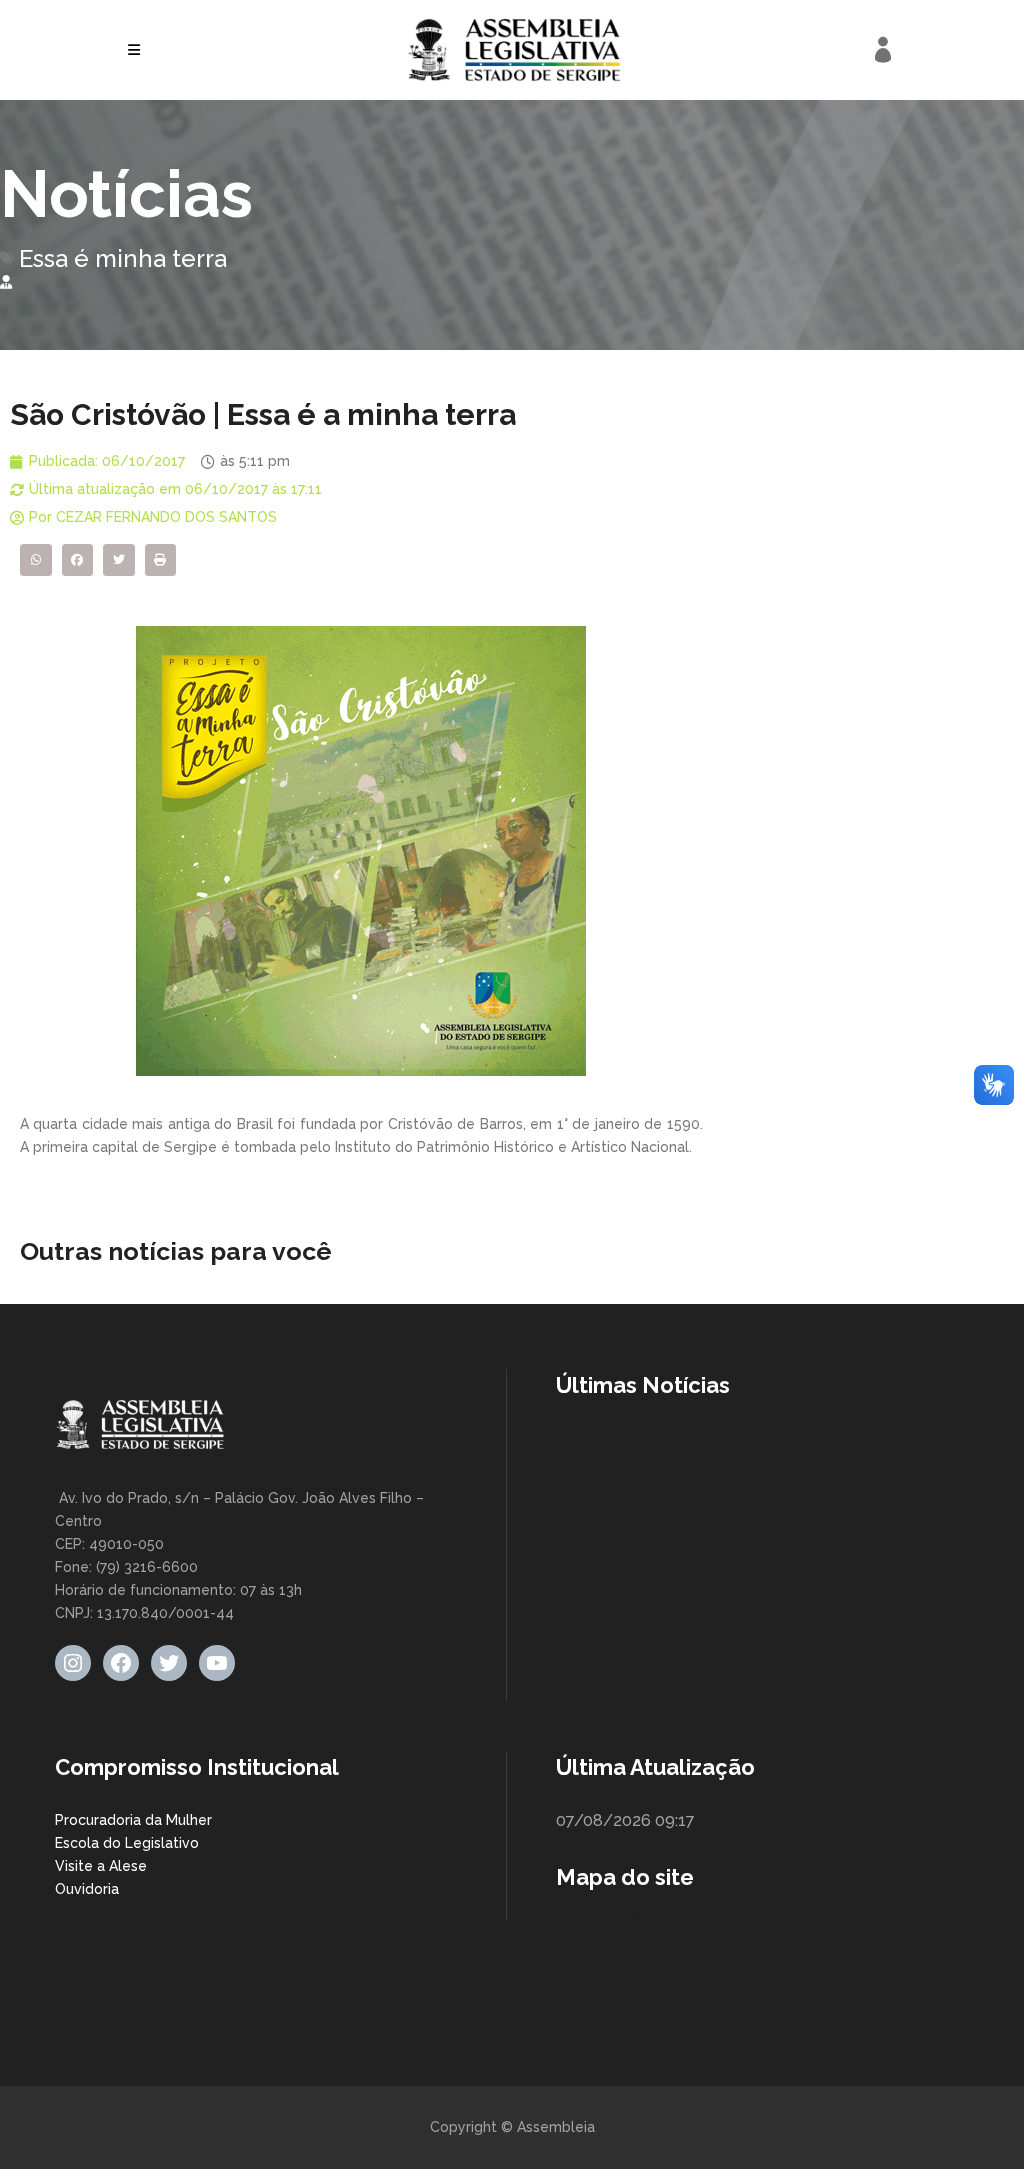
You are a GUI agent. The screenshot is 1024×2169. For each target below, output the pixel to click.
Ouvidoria (87, 1889)
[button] (36, 560)
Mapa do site (625, 1877)
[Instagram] (73, 1663)
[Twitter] (169, 1663)
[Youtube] (217, 1663)
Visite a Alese (101, 1866)
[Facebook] (121, 1663)
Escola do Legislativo (127, 1843)
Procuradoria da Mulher (133, 1820)
